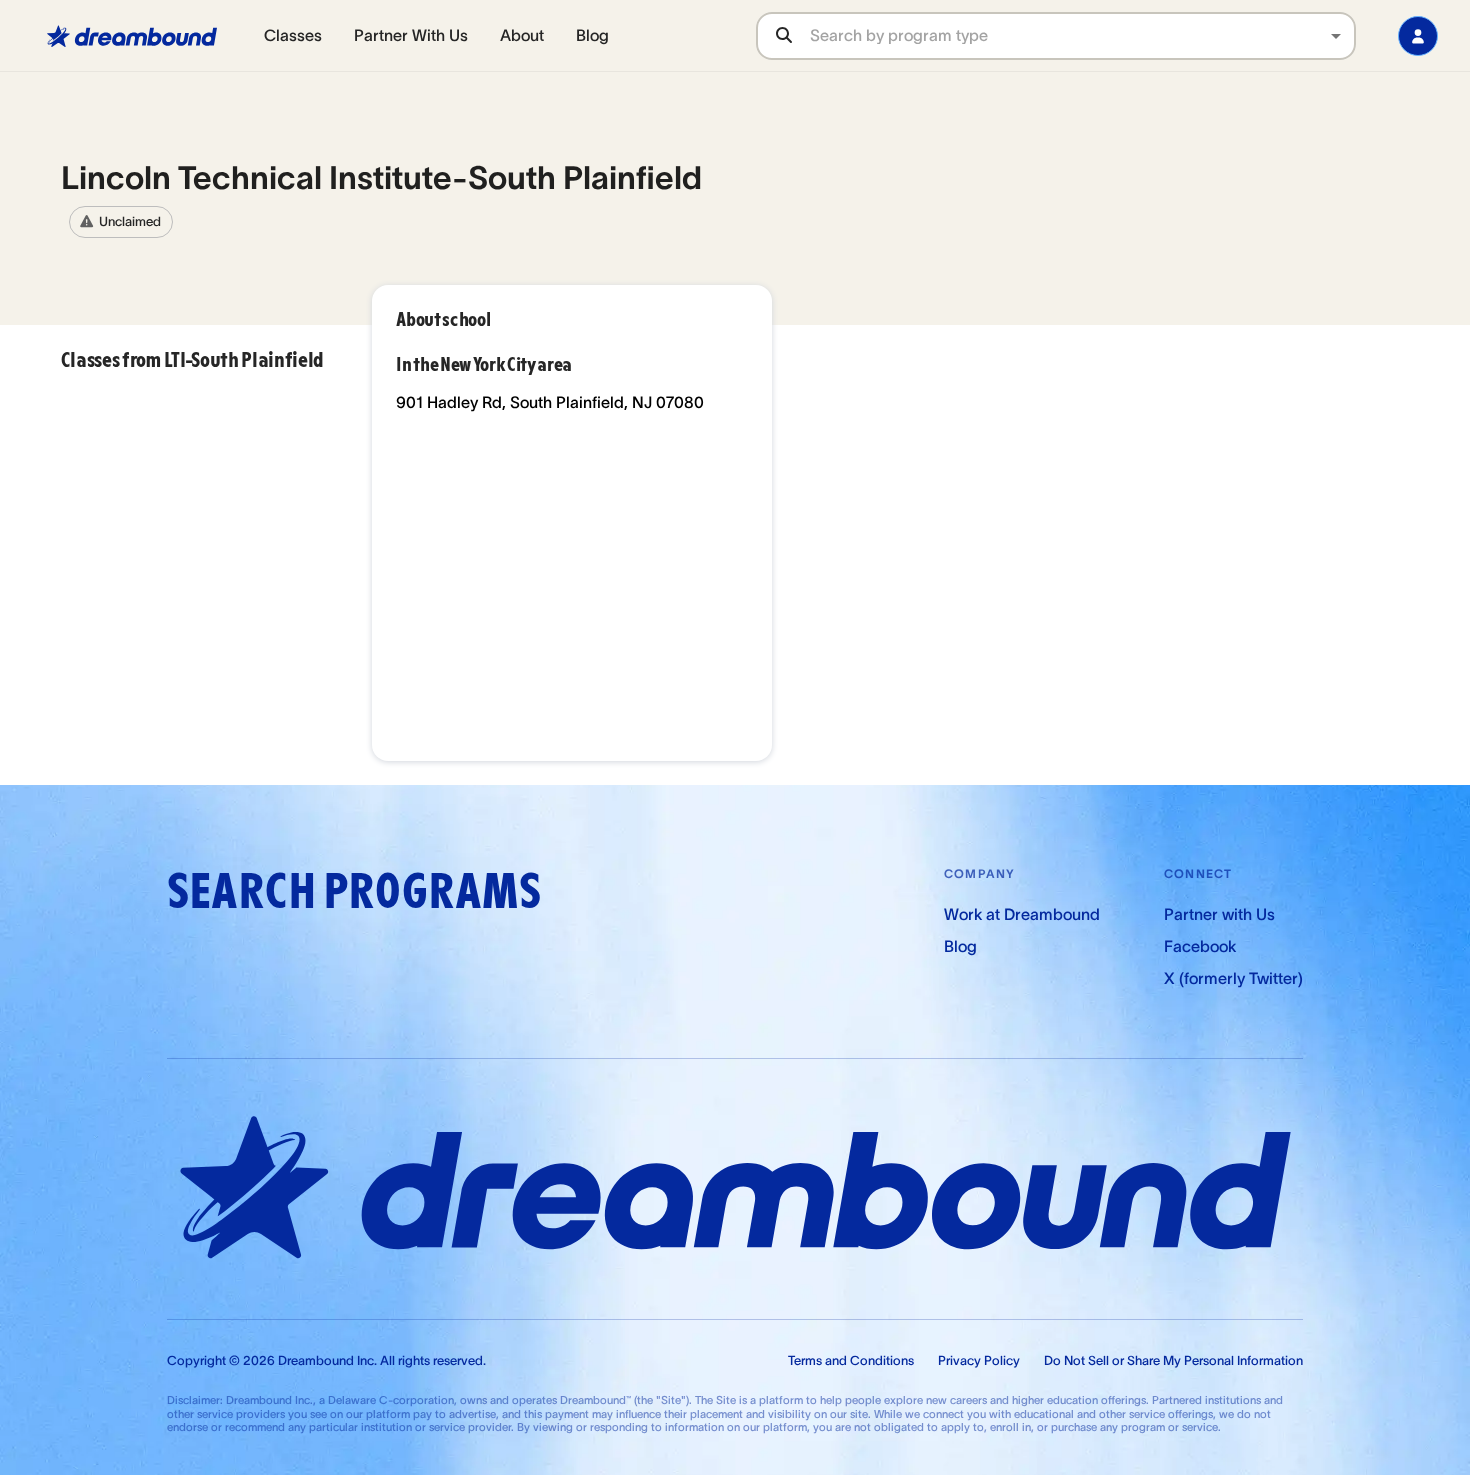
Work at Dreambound (1022, 914)
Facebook (1200, 946)
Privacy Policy (979, 1360)
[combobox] (1082, 35)
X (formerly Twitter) (1233, 978)
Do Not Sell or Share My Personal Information (1173, 1360)
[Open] (1336, 36)
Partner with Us (1219, 914)
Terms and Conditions (851, 1360)
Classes (293, 35)
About (522, 35)
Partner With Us (411, 35)
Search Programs (354, 891)
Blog (592, 35)
